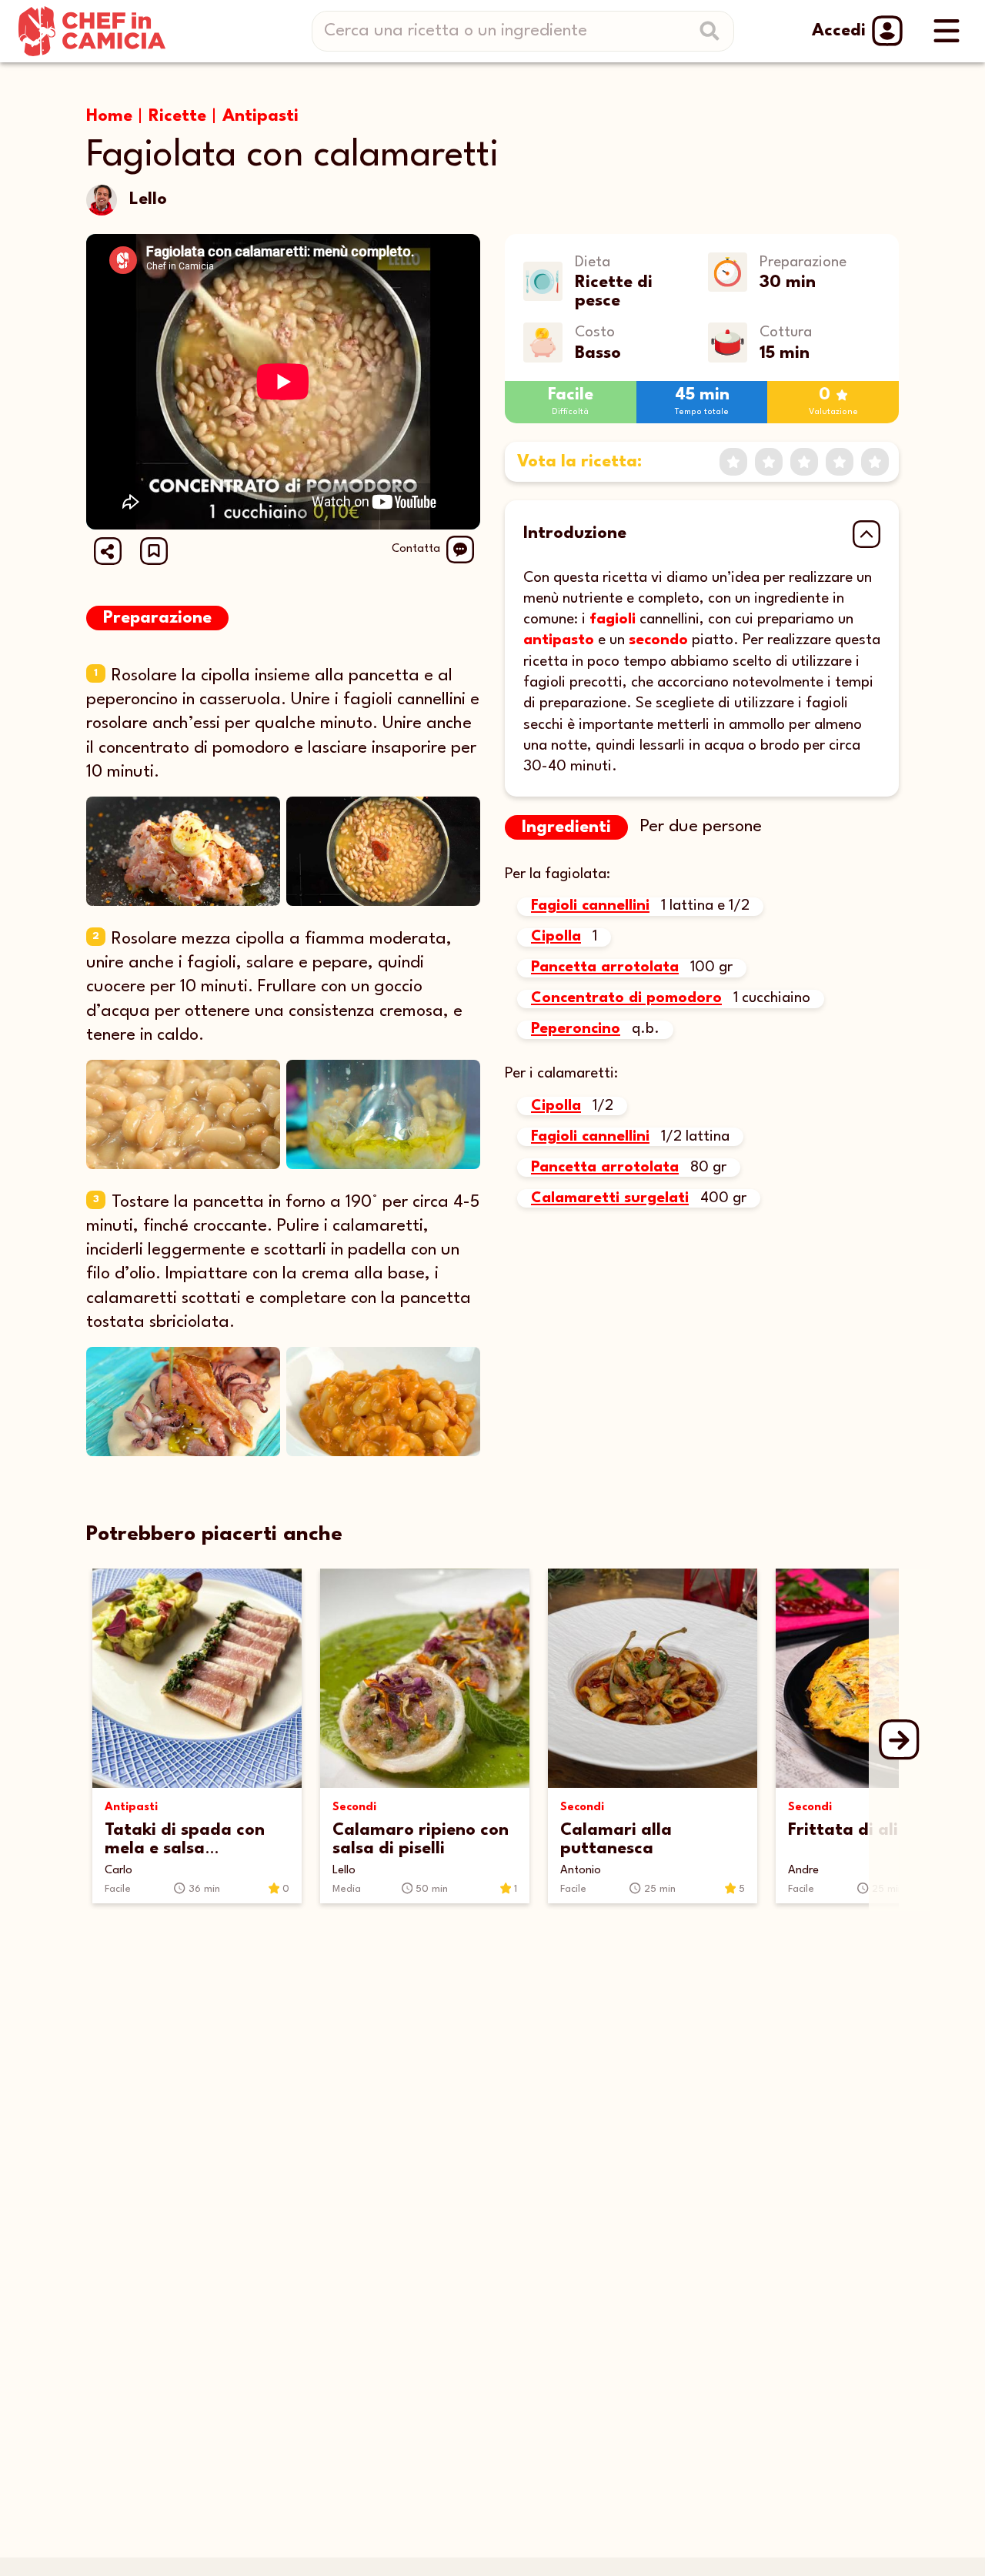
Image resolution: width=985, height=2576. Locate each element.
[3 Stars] (804, 462)
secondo (658, 640)
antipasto (559, 640)
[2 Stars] (769, 462)
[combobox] (529, 31)
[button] (154, 551)
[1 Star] (733, 462)
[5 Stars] (875, 462)
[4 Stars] (840, 462)
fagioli (613, 620)
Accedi (839, 31)
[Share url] (108, 551)
